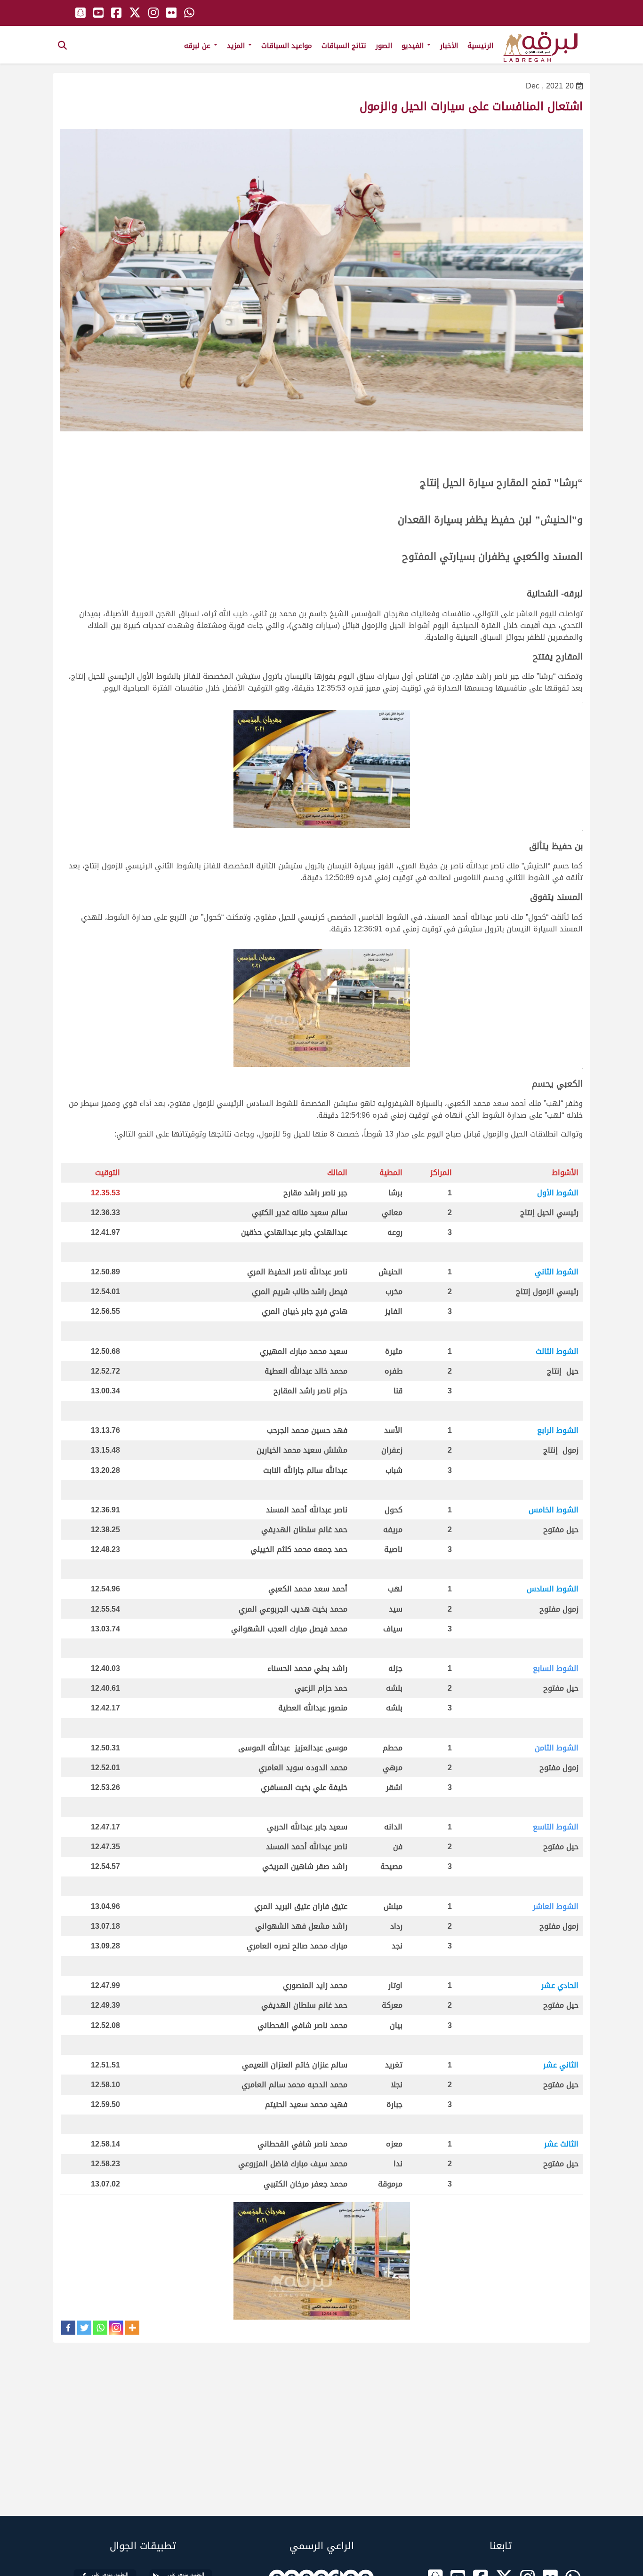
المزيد (237, 46)
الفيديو (414, 46)
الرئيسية (480, 46)
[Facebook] (68, 2328)
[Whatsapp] (100, 2328)
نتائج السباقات (344, 46)
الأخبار (449, 46)
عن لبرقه (198, 46)
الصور (384, 46)
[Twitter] (84, 2328)
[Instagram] (116, 2328)
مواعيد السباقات (287, 46)
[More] (132, 2328)
